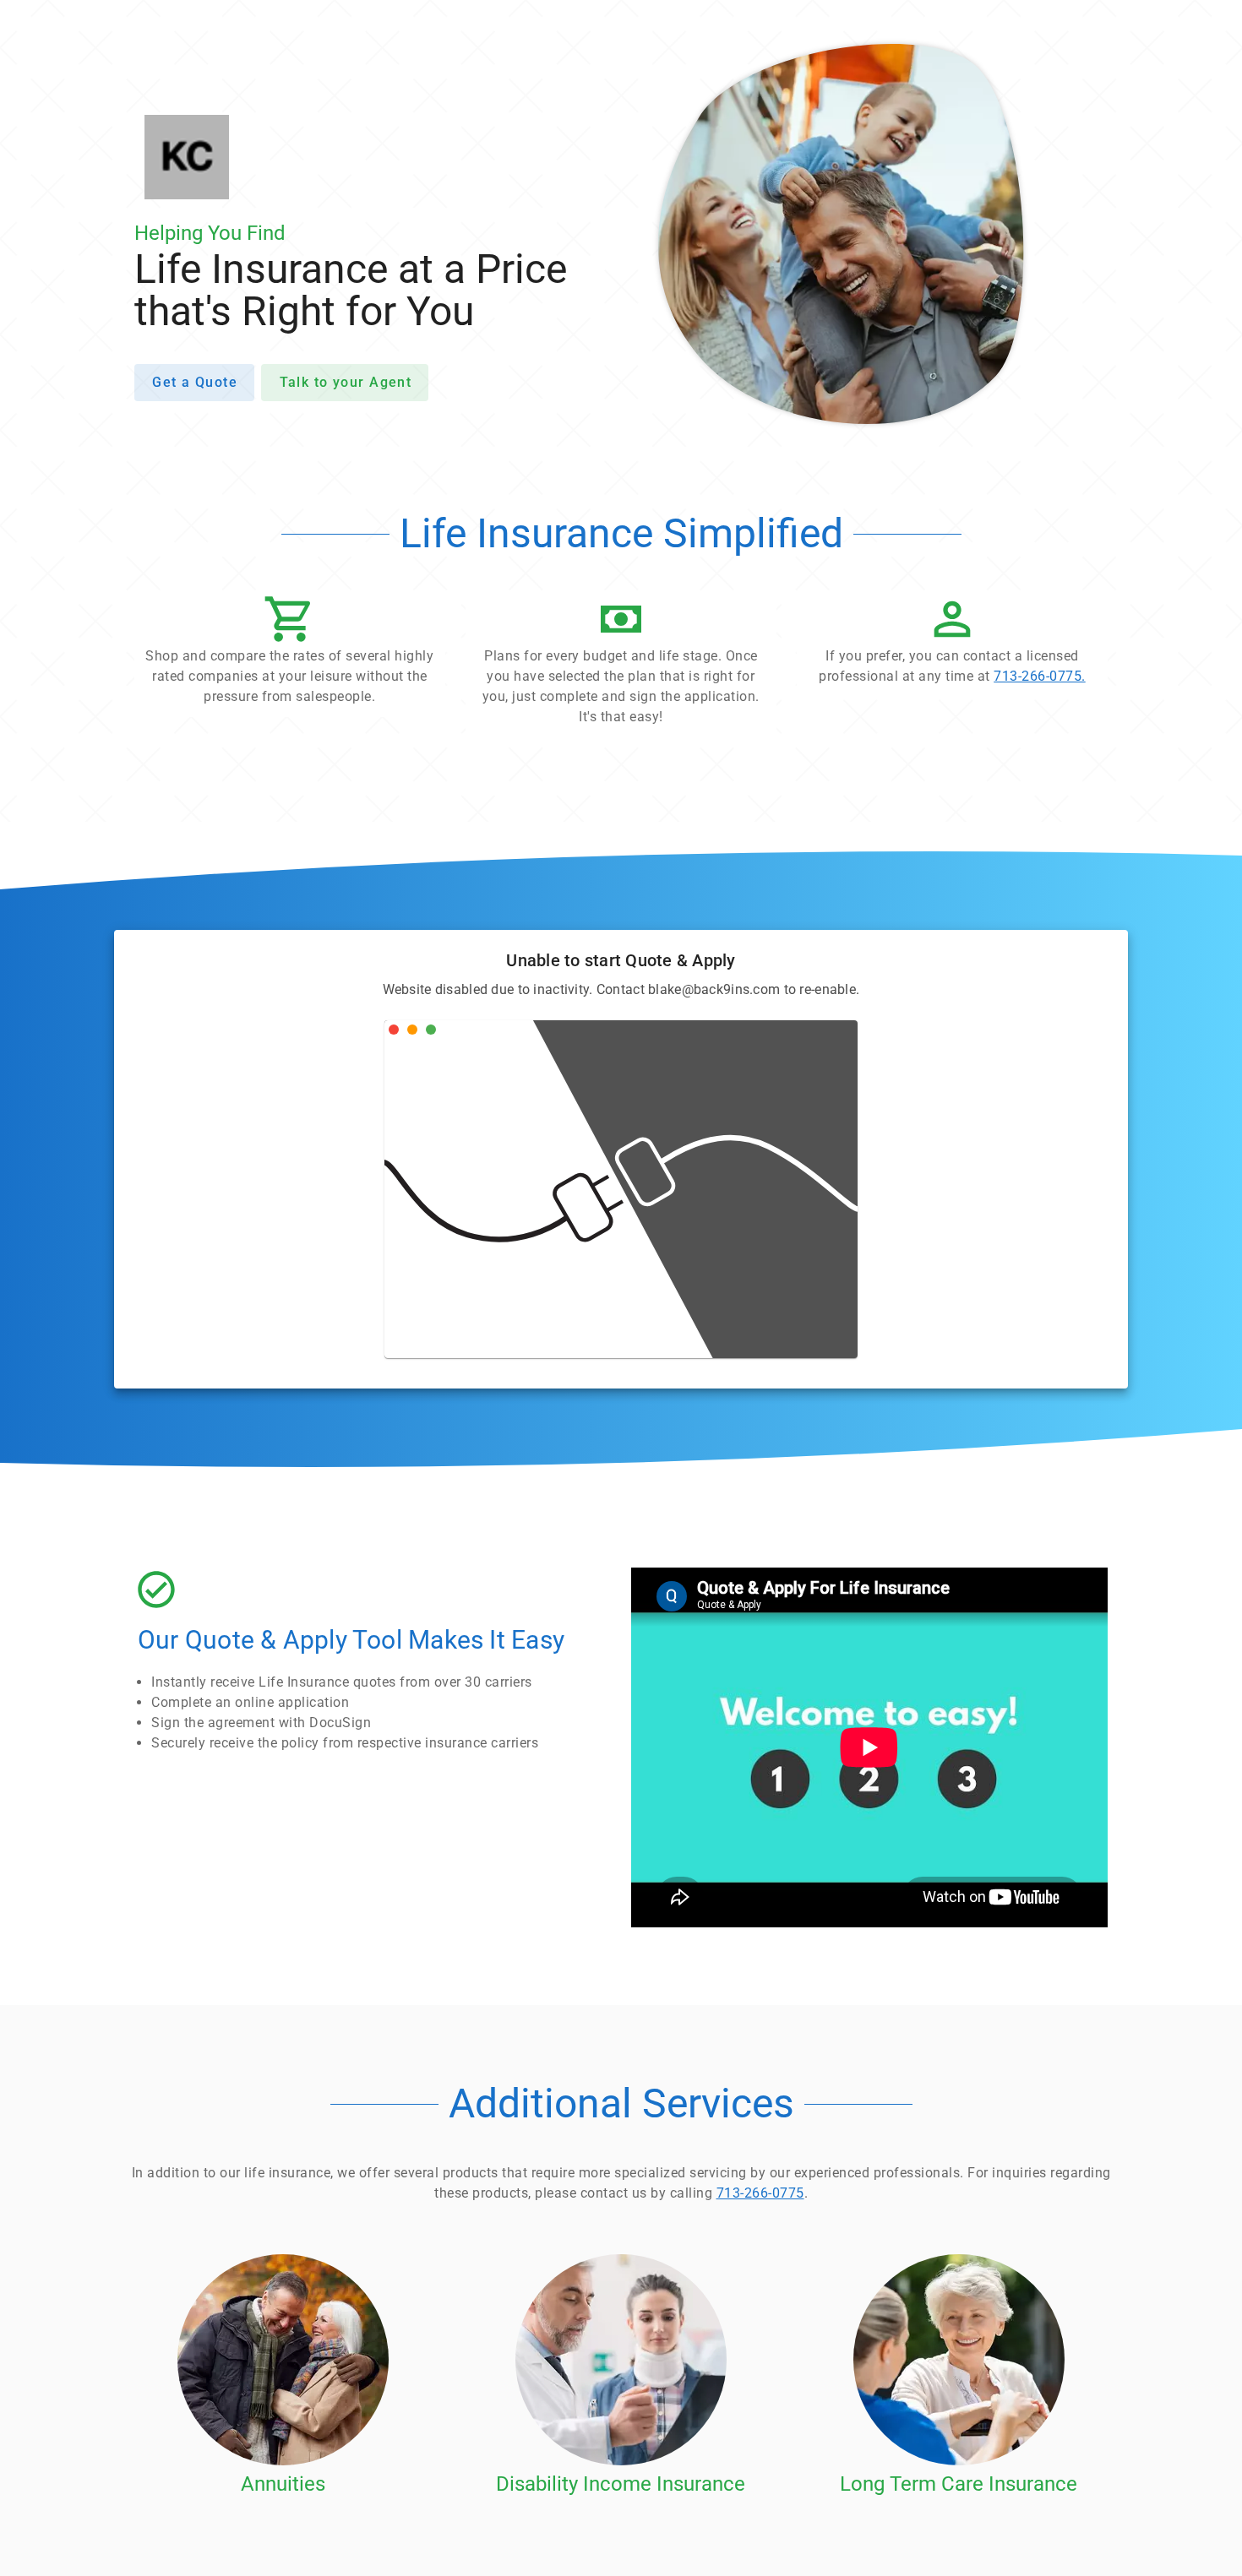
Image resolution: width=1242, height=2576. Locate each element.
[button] (290, 655)
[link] (952, 644)
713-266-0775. (1040, 676)
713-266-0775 (760, 2193)
